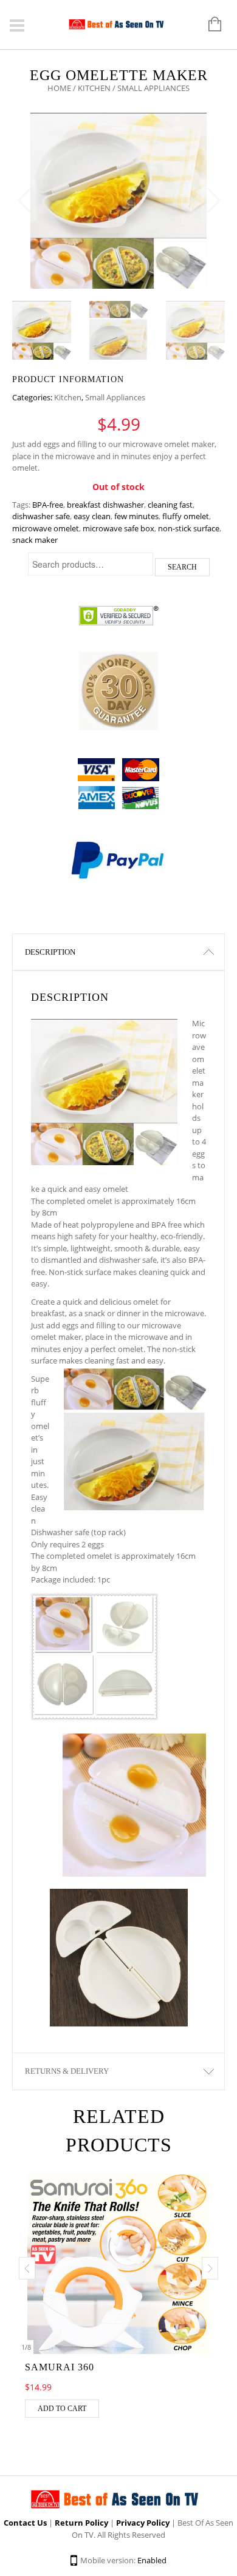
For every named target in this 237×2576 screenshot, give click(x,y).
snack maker (35, 540)
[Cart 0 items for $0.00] (209, 25)
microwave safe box (118, 528)
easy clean (92, 516)
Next (213, 201)
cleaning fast (170, 505)
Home (59, 88)
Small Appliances (115, 397)
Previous (24, 201)
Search (182, 567)
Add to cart (62, 2409)
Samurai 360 (60, 2367)
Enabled (152, 2560)
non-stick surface (189, 528)
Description (50, 952)
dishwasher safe (41, 516)
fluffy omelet (186, 516)
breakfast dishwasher (105, 505)
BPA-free (48, 505)
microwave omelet (46, 528)
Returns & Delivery (67, 2071)
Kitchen (94, 88)
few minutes (136, 516)
